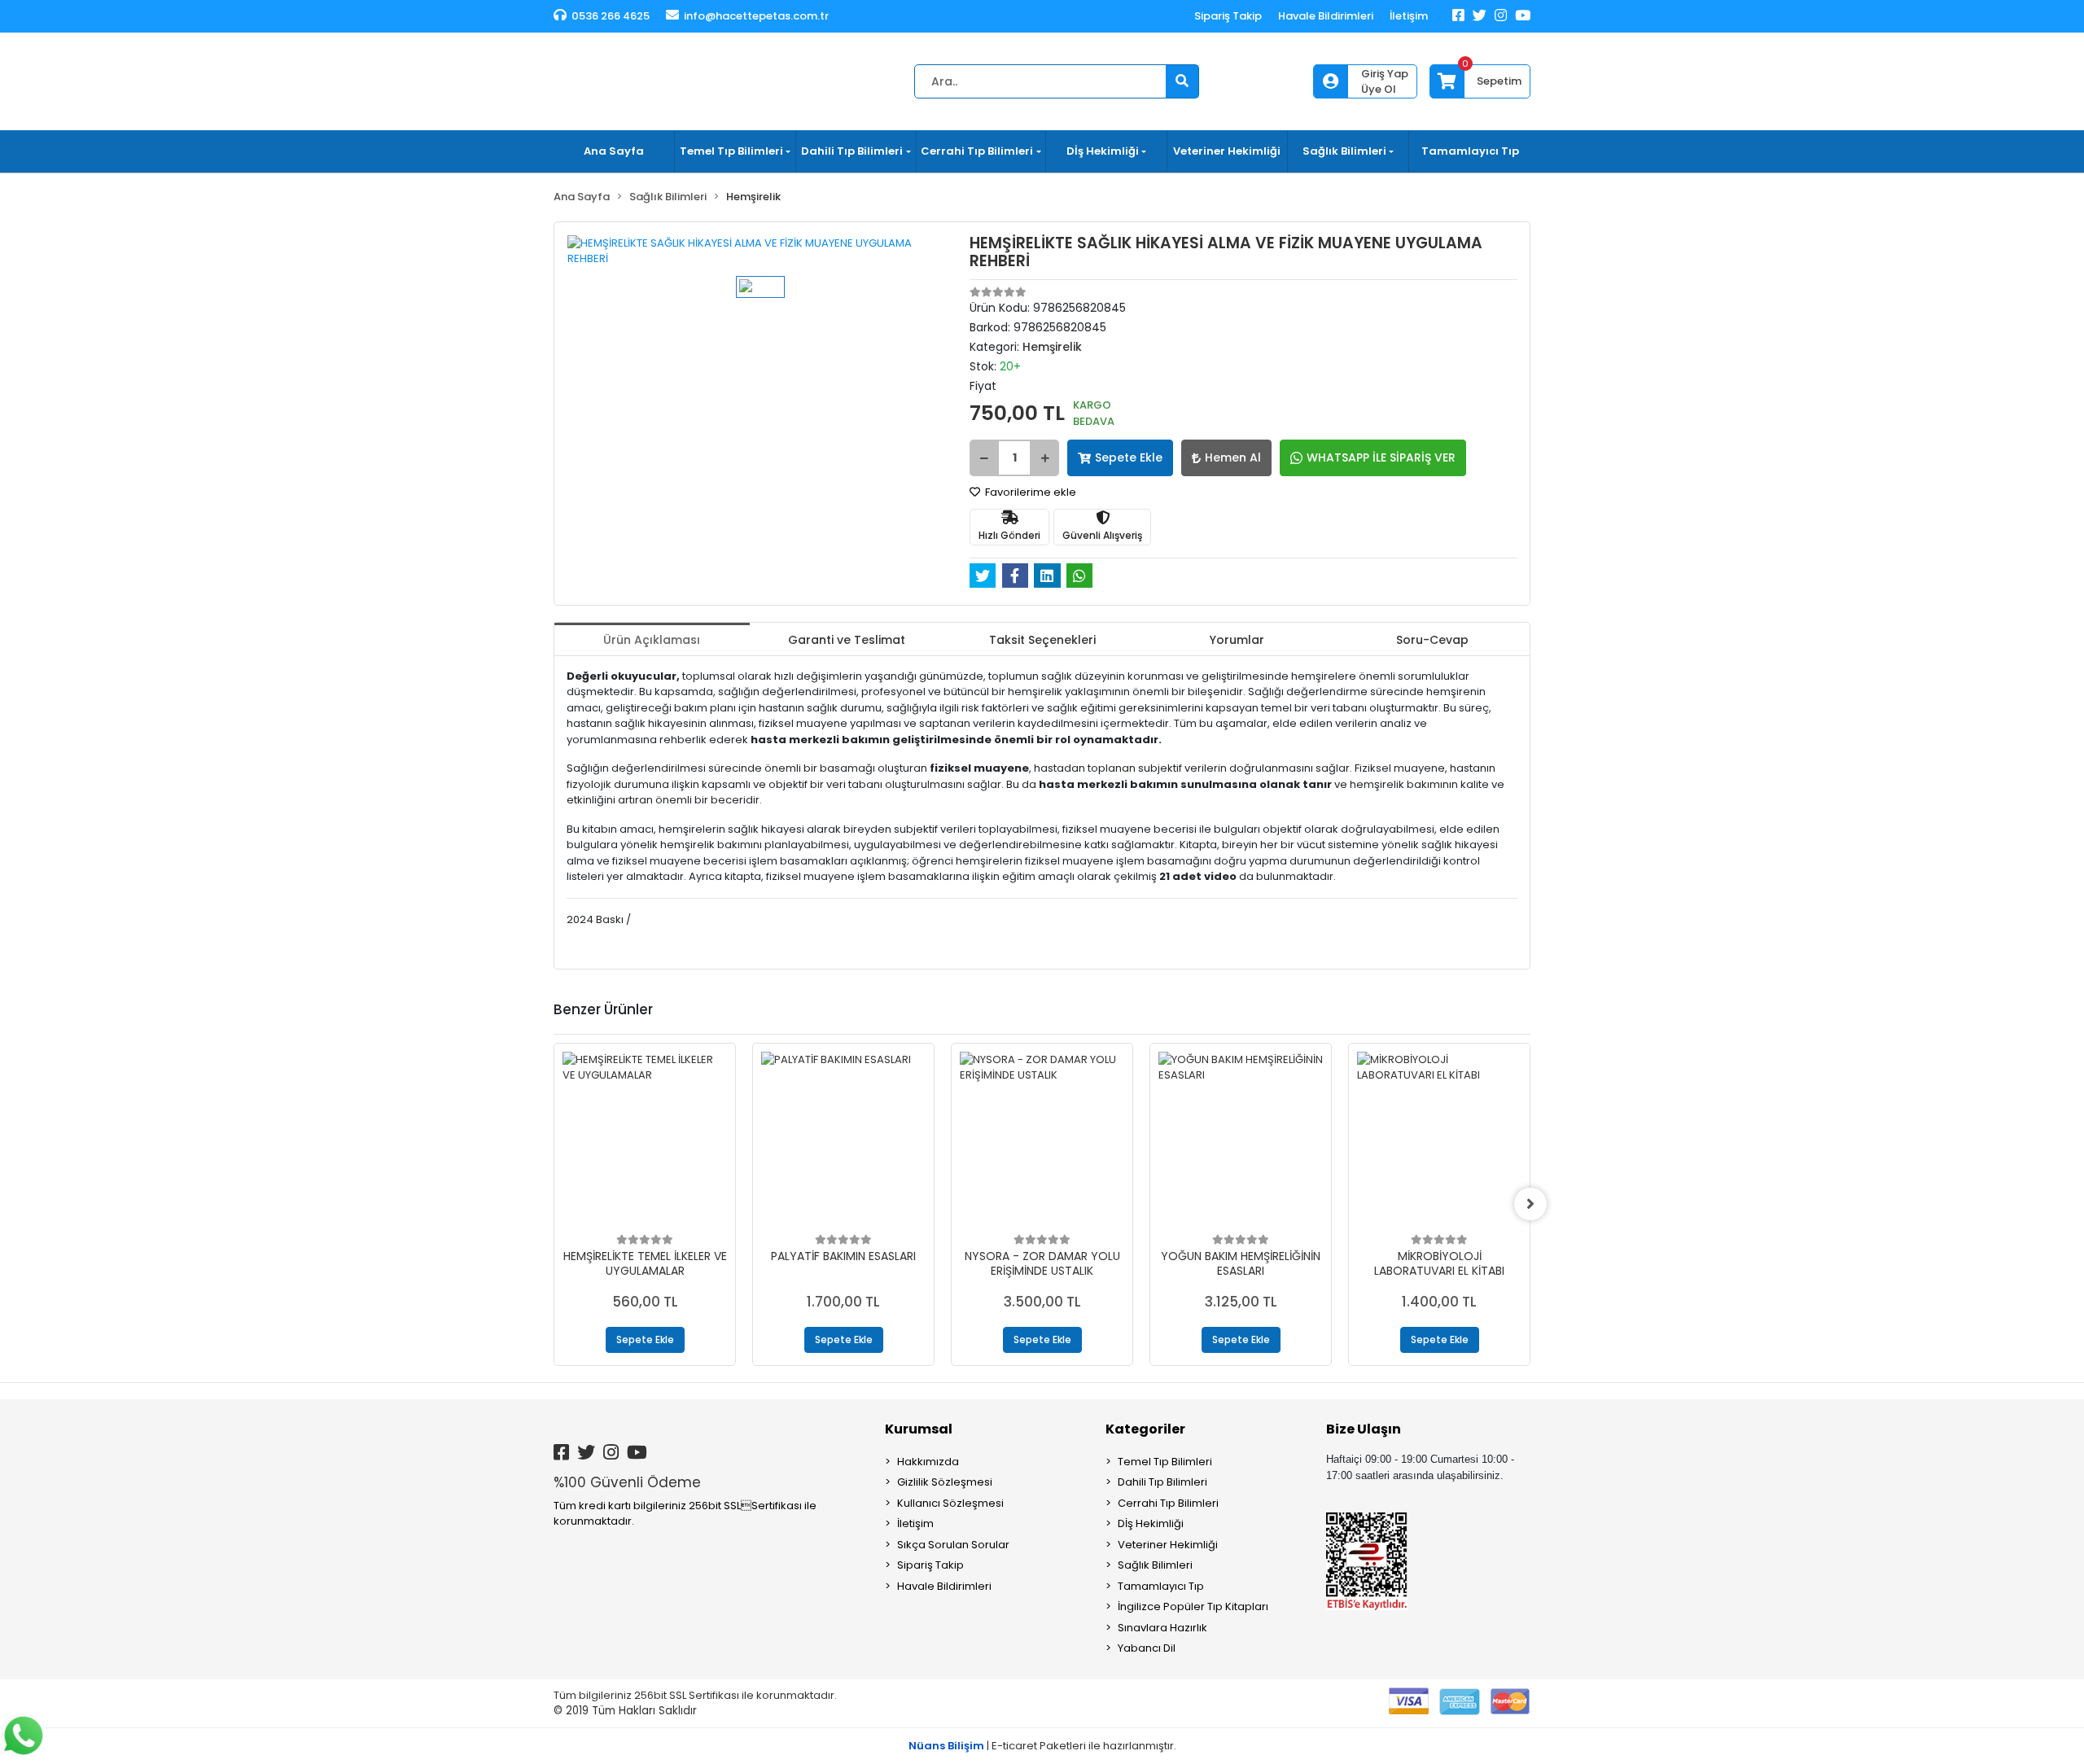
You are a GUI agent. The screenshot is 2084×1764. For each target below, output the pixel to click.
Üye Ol (1379, 89)
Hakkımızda (928, 1462)
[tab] (652, 639)
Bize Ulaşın (1364, 1429)
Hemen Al (1233, 457)
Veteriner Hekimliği (1227, 151)
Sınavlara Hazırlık (1162, 1628)
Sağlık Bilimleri (1155, 1565)
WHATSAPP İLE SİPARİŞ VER (1381, 457)
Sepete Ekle (1129, 457)
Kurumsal (919, 1429)
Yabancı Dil (1147, 1648)
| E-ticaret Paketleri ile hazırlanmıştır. (1042, 1746)
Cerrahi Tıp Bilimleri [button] (977, 151)
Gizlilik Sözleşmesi (945, 1482)
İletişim (1409, 16)
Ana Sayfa (614, 151)
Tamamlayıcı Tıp (1470, 151)
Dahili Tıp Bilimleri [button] (852, 151)
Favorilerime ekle (1029, 492)
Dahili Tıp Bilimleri (1162, 1482)
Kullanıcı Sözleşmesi (950, 1503)
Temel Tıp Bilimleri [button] (731, 151)
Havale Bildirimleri (1326, 16)
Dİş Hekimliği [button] (1103, 151)
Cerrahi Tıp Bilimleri (1168, 1503)
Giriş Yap (1385, 74)
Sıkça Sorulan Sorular (953, 1545)
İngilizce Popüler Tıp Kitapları (1193, 1606)
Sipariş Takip (1228, 16)
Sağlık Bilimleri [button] (1344, 151)
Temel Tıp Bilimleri (1165, 1462)
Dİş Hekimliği (1151, 1523)
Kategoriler (1145, 1429)
